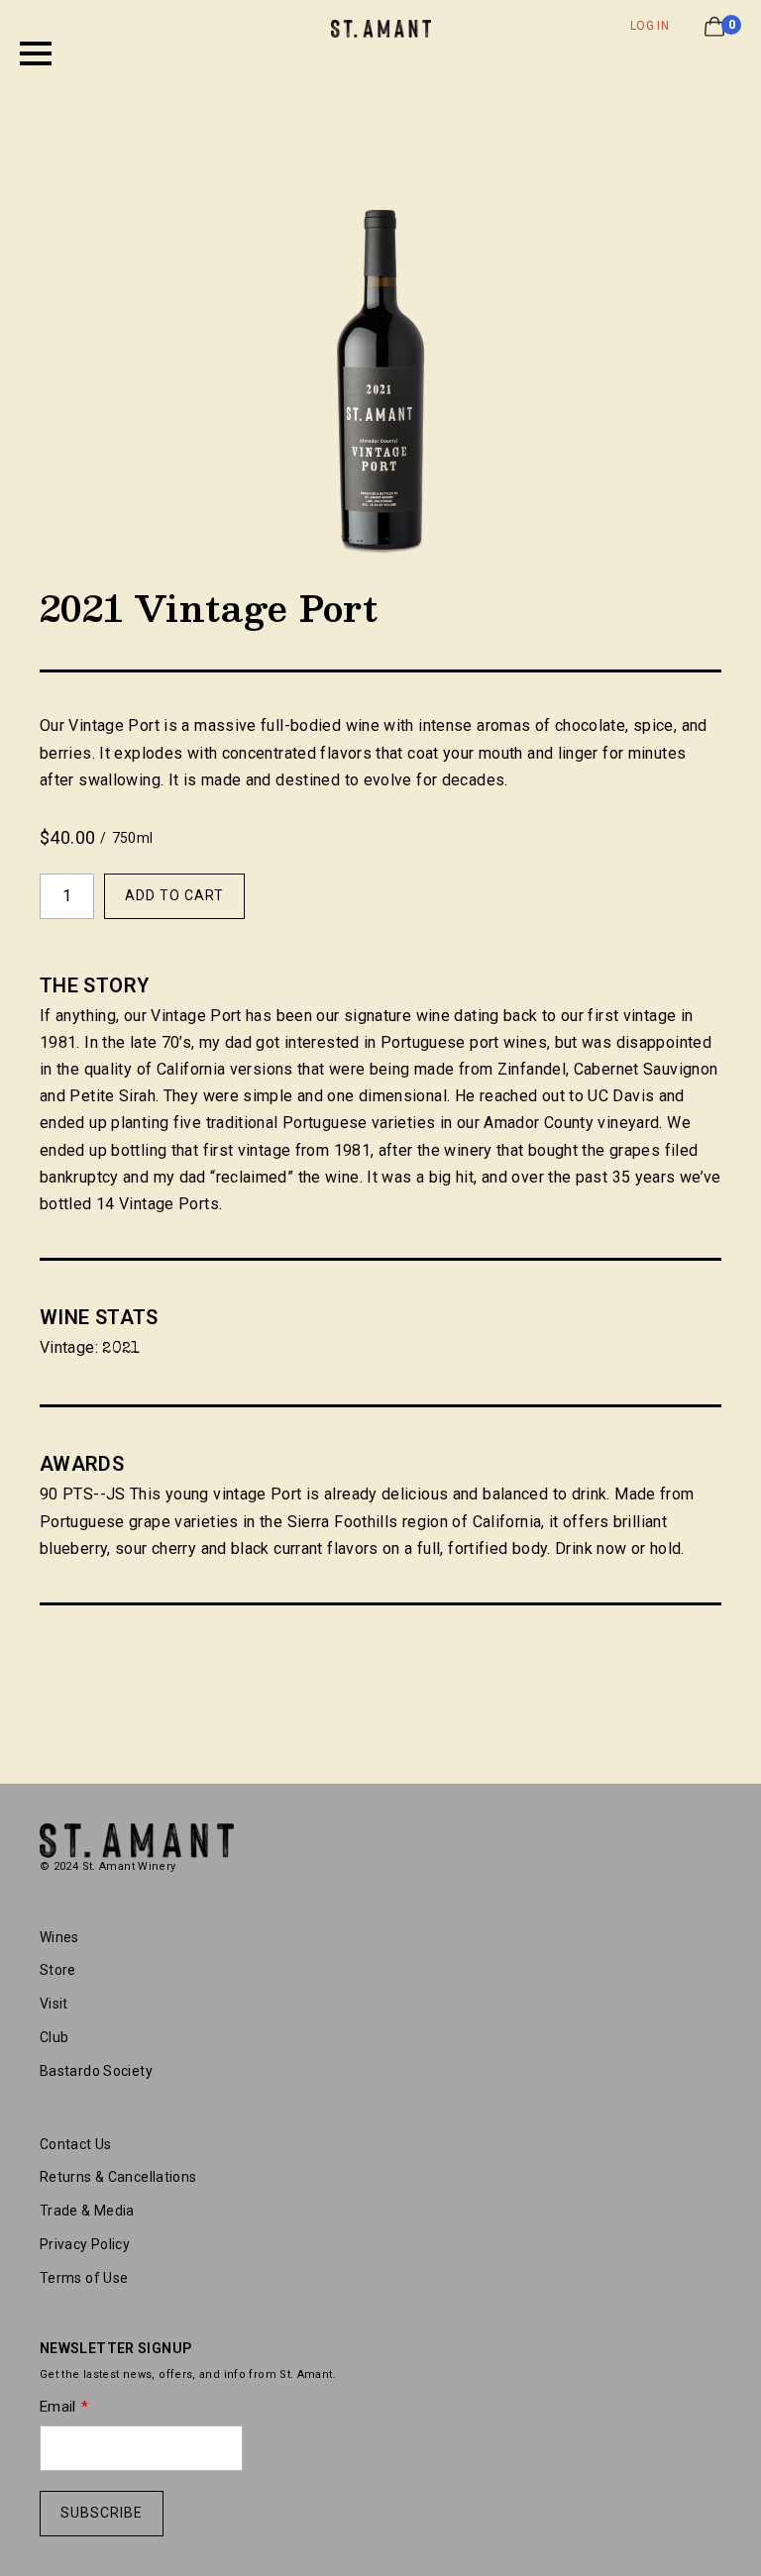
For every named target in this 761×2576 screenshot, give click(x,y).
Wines (59, 1937)
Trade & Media (87, 2211)
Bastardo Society (96, 2071)
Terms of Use (84, 2278)
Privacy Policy (85, 2244)
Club (54, 2037)
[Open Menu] (36, 53)
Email (58, 2407)
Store (58, 1970)
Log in (650, 26)
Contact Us (76, 2144)
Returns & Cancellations (118, 2177)
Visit (54, 2004)
